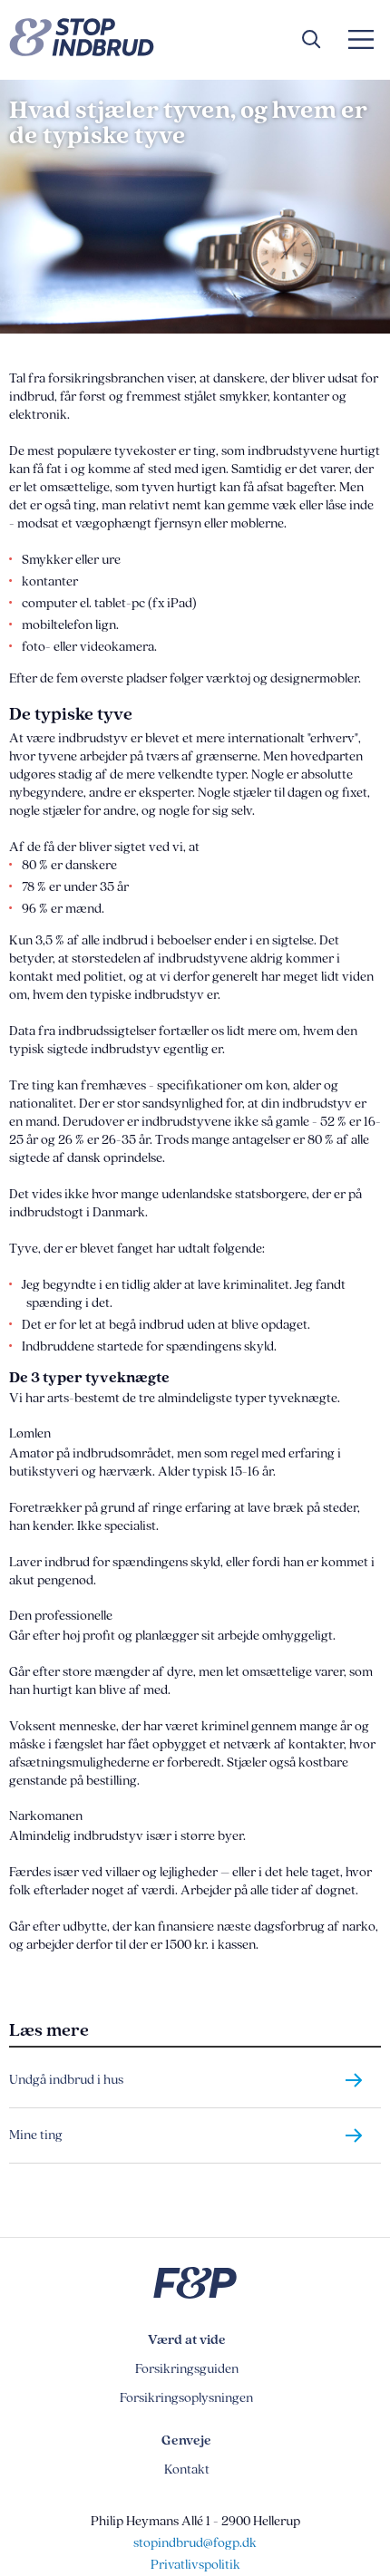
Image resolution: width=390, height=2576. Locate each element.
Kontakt (187, 2469)
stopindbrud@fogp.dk (195, 2543)
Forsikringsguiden (187, 2369)
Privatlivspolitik (195, 2565)
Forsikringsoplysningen (186, 2398)
